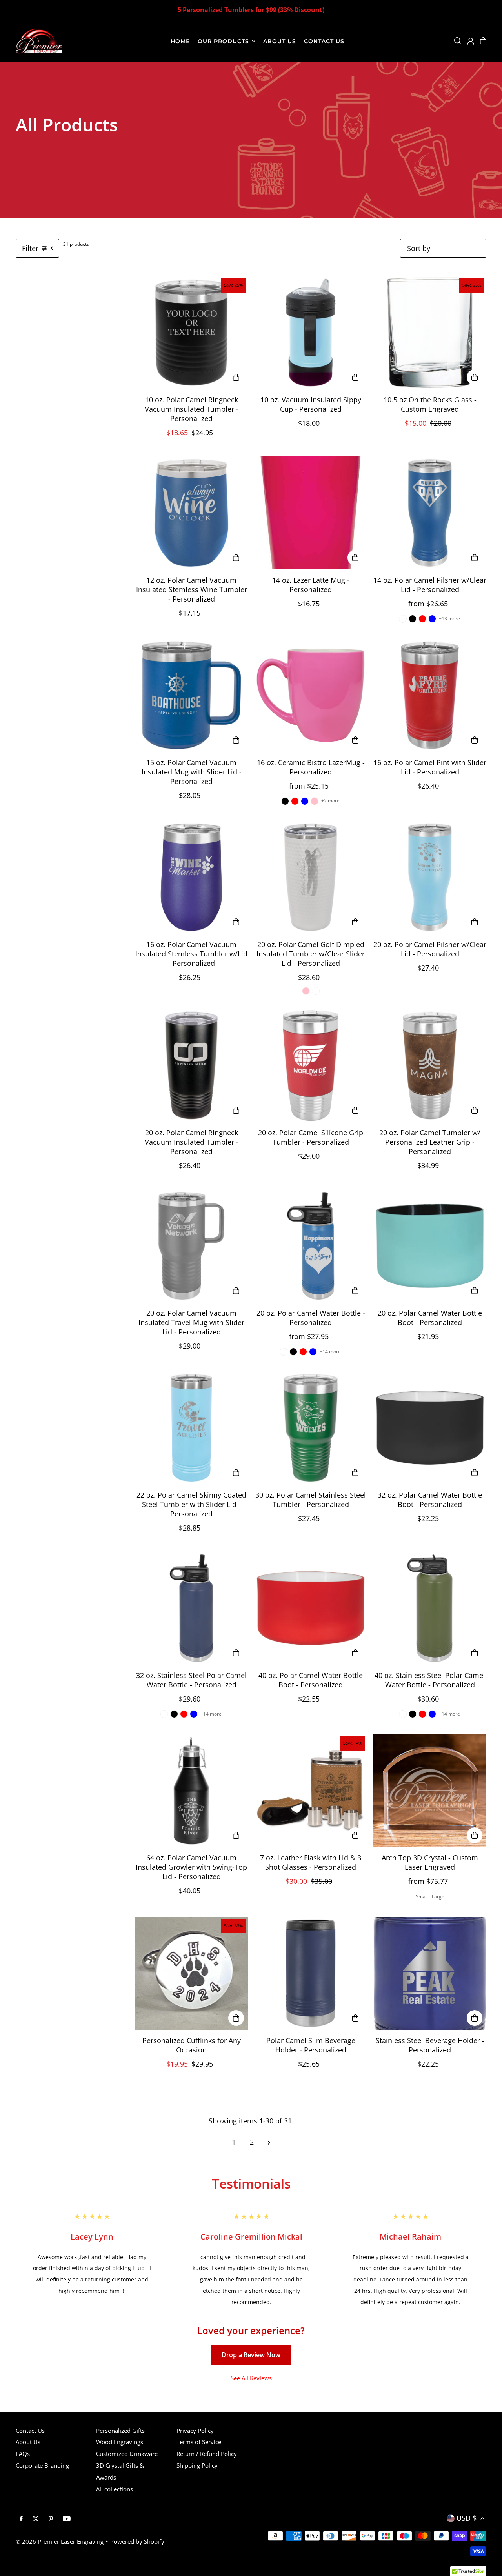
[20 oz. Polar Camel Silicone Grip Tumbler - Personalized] (311, 1065)
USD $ (467, 2518)
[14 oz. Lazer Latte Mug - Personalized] (311, 513)
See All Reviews (251, 2378)
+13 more (449, 619)
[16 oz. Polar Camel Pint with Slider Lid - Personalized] (430, 695)
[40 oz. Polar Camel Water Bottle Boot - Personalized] (311, 1608)
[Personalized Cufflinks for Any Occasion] (191, 1973)
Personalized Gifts (120, 2431)
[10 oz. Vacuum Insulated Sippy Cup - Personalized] (311, 333)
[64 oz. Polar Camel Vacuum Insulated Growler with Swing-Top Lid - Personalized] (191, 1791)
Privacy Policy (195, 2431)
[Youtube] (67, 2519)
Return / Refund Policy (207, 2454)
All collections (115, 2489)
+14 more (330, 1352)
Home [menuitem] (180, 41)
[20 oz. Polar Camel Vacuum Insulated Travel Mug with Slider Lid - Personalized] (191, 1246)
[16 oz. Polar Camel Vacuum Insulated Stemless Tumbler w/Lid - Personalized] (191, 877)
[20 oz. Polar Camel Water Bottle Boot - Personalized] (430, 1246)
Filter (30, 248)
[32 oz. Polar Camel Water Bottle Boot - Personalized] (430, 1428)
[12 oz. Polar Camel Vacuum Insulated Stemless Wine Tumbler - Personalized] (191, 513)
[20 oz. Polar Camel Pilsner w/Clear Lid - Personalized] (430, 877)
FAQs (23, 2454)
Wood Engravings (120, 2442)
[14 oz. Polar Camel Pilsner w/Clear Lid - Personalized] (430, 513)
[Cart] (483, 41)
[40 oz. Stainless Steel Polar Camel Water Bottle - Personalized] (430, 1608)
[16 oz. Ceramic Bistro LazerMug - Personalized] (311, 695)
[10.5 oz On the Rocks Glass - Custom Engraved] (430, 333)
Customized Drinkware (127, 2454)
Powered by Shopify (137, 2541)
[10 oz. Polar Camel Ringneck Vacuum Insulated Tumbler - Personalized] (191, 333)
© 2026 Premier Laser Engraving (60, 2541)
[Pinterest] (51, 2519)
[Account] (471, 41)
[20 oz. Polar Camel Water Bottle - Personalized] (311, 1246)
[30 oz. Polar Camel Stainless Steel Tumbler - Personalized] (311, 1428)
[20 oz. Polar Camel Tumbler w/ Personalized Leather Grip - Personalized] (430, 1065)
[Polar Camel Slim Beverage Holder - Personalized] (311, 1973)
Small (422, 1897)
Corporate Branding (42, 2465)
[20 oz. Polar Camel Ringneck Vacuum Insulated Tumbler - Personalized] (191, 1065)
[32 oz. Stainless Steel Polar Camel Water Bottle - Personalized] (191, 1608)
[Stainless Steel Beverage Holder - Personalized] (430, 1973)
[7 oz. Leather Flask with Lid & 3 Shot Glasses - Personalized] (311, 1791)
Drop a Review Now (251, 2355)
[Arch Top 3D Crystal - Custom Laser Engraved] (430, 1791)
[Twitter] (36, 2519)
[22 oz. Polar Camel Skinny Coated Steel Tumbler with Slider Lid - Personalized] (191, 1428)
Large (438, 1897)
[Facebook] (21, 2519)
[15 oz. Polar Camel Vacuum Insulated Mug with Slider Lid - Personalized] (191, 695)
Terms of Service (199, 2442)
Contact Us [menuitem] (324, 41)
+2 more (330, 801)
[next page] (269, 2142)
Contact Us (30, 2431)
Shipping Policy (197, 2465)
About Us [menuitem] (280, 41)
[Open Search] (458, 41)
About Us (28, 2442)
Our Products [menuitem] (224, 41)
